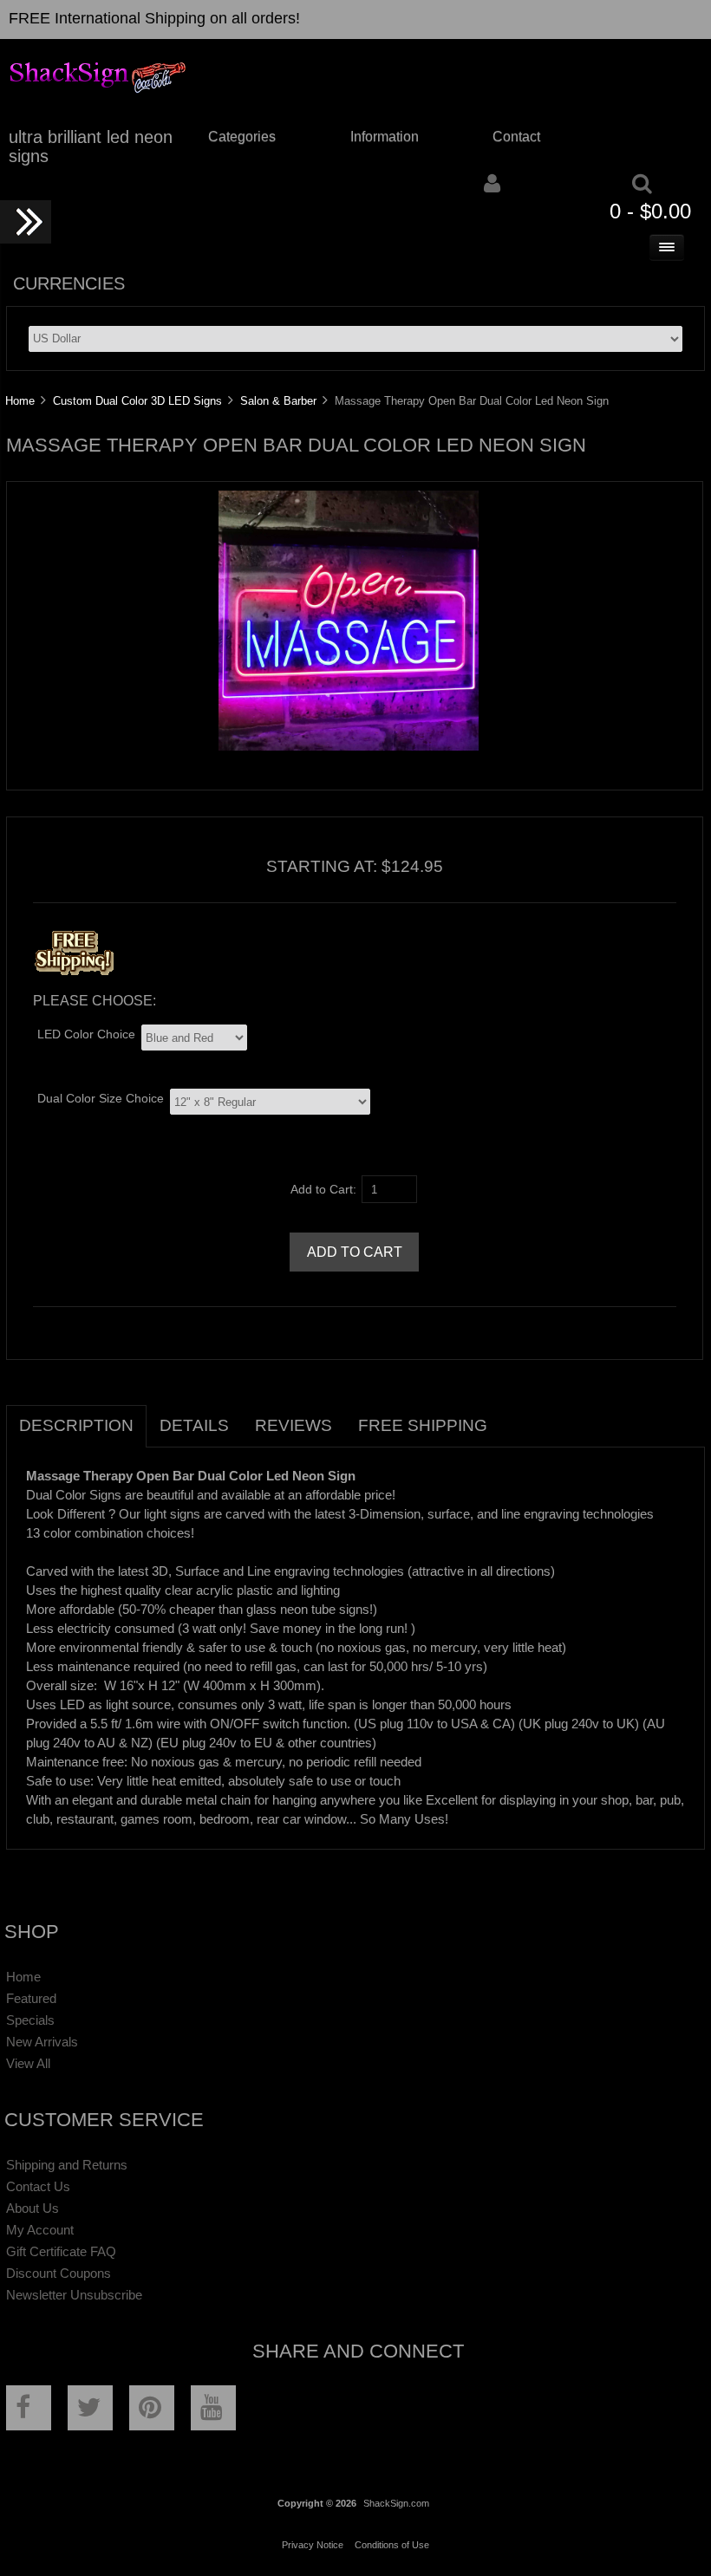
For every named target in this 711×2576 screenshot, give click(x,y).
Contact (516, 137)
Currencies (69, 283)
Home (20, 401)
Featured (31, 1998)
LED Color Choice (86, 1034)
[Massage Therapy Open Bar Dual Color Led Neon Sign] (349, 747)
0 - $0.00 (650, 211)
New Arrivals (42, 2042)
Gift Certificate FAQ (61, 2251)
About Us (33, 2208)
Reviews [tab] (294, 1425)
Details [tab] (194, 1425)
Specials (30, 2020)
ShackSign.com (396, 2503)
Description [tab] (76, 1425)
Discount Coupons (59, 2273)
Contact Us (38, 2186)
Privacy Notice (313, 2545)
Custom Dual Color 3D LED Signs (137, 401)
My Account (40, 2230)
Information (385, 137)
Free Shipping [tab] (423, 1425)
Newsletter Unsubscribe (74, 2295)
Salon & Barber (278, 401)
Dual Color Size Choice (101, 1099)
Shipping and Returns (67, 2165)
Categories (242, 137)
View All (28, 2063)
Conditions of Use (392, 2545)
